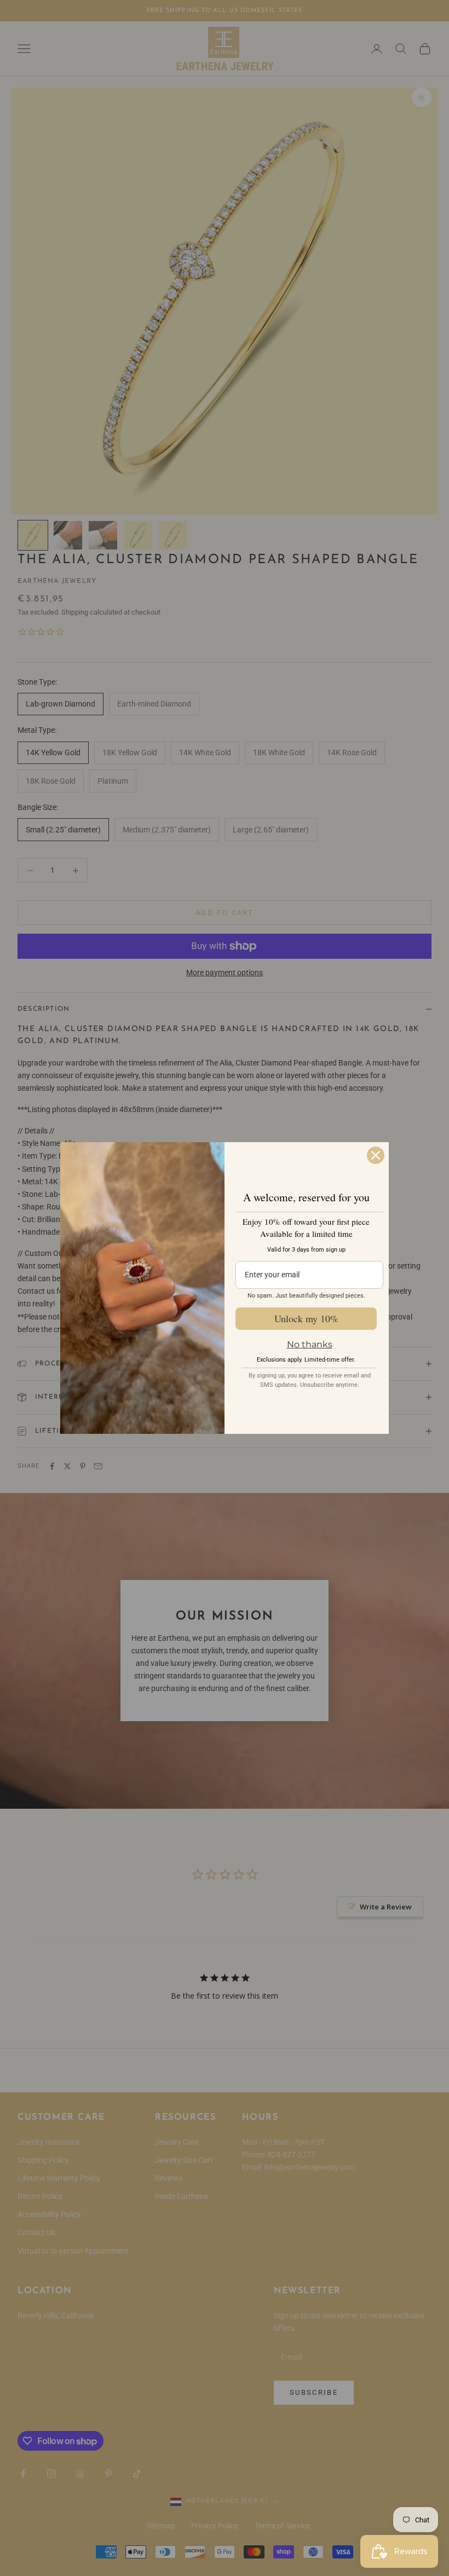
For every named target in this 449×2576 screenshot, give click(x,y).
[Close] (376, 1155)
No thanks (310, 1344)
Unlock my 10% (306, 1318)
